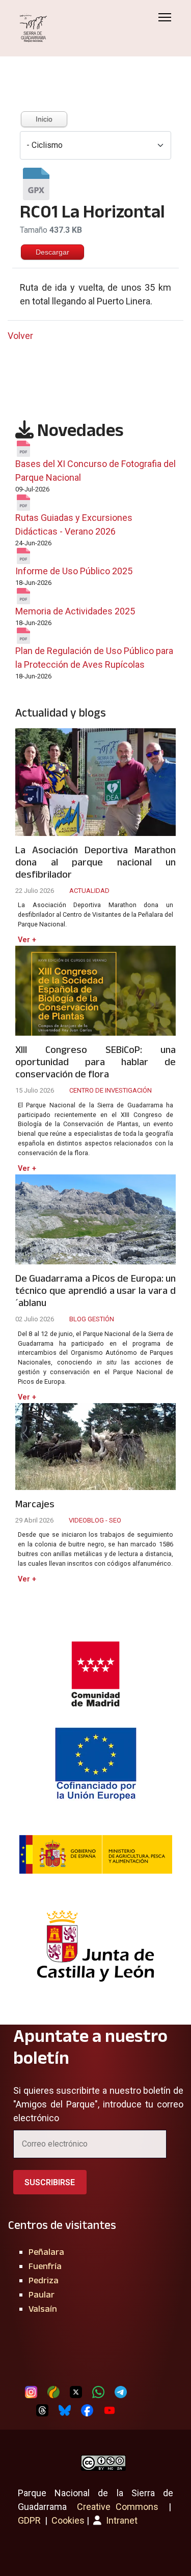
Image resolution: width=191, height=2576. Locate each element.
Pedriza (44, 2280)
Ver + (27, 940)
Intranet (121, 2520)
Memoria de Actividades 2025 (75, 611)
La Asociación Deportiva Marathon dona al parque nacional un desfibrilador (95, 862)
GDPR (29, 2520)
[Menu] (165, 17)
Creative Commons (118, 2507)
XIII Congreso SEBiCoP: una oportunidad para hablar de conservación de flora (95, 1062)
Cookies (68, 2520)
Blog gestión (92, 1319)
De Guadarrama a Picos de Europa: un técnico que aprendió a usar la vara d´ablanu (95, 1290)
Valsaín (43, 2309)
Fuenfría (45, 2266)
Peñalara (46, 2252)
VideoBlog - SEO (95, 1520)
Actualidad (89, 891)
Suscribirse (50, 2182)
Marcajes (35, 1504)
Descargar (52, 252)
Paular (42, 2294)
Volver (20, 336)
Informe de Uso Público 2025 (74, 571)
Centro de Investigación (111, 1090)
